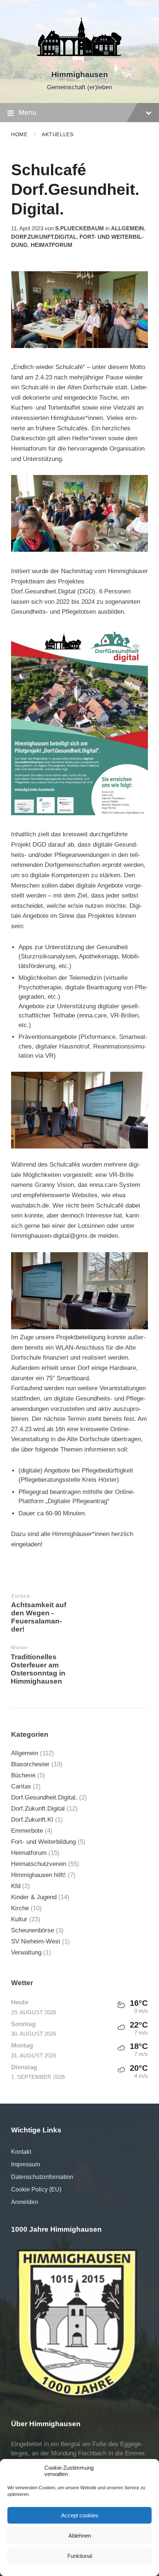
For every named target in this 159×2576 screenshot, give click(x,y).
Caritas (21, 1786)
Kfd (16, 1886)
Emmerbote (27, 1831)
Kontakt (21, 2152)
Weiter (19, 1648)
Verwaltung (26, 1952)
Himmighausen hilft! (38, 1875)
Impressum (26, 2164)
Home (19, 134)
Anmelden (25, 2202)
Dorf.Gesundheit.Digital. (44, 1797)
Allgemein (127, 228)
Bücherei (23, 1775)
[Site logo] (79, 62)
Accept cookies (80, 2515)
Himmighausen (80, 75)
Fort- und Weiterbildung (43, 1842)
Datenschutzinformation (42, 2177)
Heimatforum (52, 245)
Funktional (80, 2556)
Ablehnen (80, 2536)
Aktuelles (57, 134)
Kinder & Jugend (34, 1897)
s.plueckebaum (79, 228)
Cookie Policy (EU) (36, 2189)
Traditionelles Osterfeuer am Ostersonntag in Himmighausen (38, 1669)
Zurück (21, 1596)
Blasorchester (30, 1764)
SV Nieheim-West (36, 1941)
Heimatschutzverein (39, 1864)
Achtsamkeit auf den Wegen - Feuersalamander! (39, 1617)
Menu (28, 112)
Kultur (19, 1919)
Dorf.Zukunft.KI (32, 1820)
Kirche (20, 1908)
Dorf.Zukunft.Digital (44, 237)
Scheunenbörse (33, 1930)
